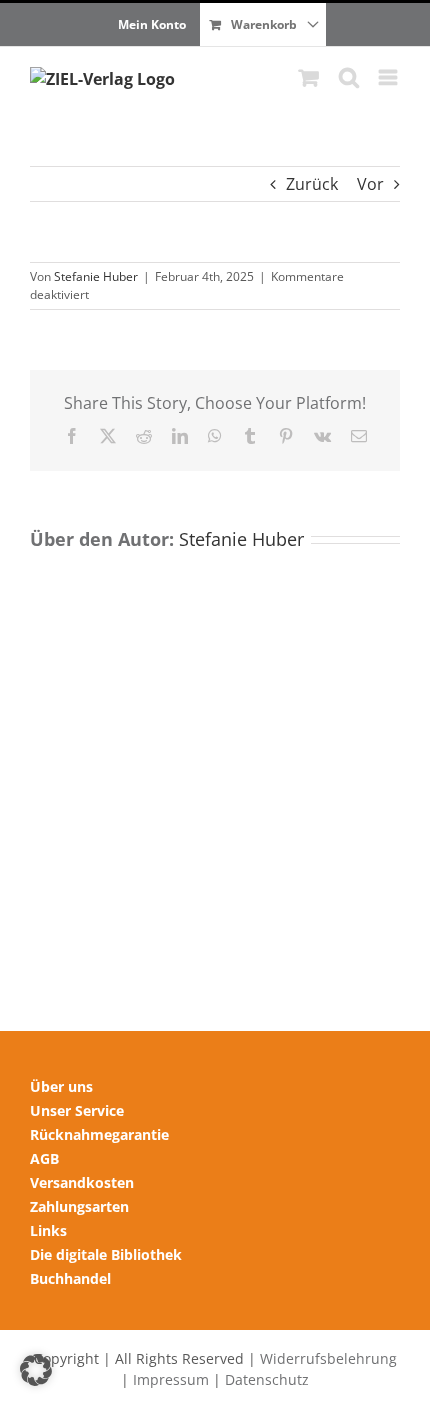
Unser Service (77, 1110)
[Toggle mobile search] (349, 77)
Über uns (61, 1086)
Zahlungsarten (79, 1206)
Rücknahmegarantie (99, 1134)
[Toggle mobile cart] (309, 77)
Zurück (312, 184)
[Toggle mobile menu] (389, 77)
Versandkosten (82, 1182)
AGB (44, 1158)
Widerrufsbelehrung (328, 1358)
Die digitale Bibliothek (106, 1254)
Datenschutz (267, 1379)
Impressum (171, 1379)
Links (48, 1230)
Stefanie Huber (96, 276)
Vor (370, 184)
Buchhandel (70, 1278)
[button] (36, 1370)
